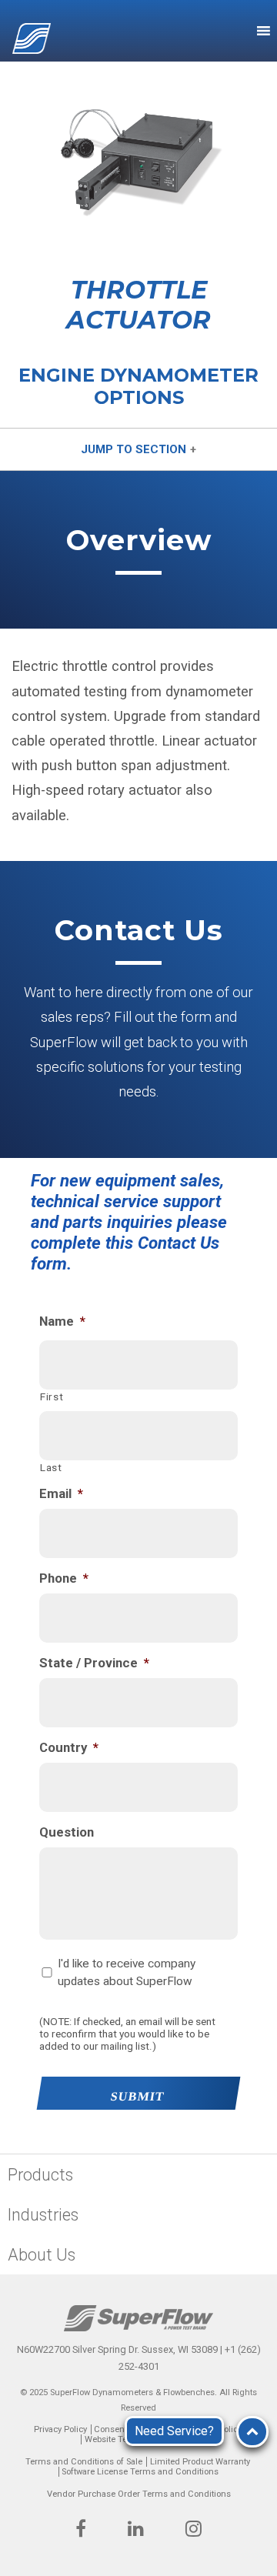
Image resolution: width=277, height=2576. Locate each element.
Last (51, 1467)
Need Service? (174, 2431)
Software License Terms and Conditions (140, 2472)
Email (61, 1493)
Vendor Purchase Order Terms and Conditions (139, 2494)
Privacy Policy (60, 2429)
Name (62, 1321)
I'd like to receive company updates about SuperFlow (127, 1972)
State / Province (94, 1663)
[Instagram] (194, 2531)
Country (69, 1747)
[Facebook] (81, 2531)
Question (67, 1832)
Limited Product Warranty (200, 2462)
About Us (42, 2255)
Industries (43, 2215)
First (52, 1396)
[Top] (252, 2432)
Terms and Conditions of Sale (84, 2462)
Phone (64, 1578)
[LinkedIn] (136, 2531)
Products (40, 2175)
